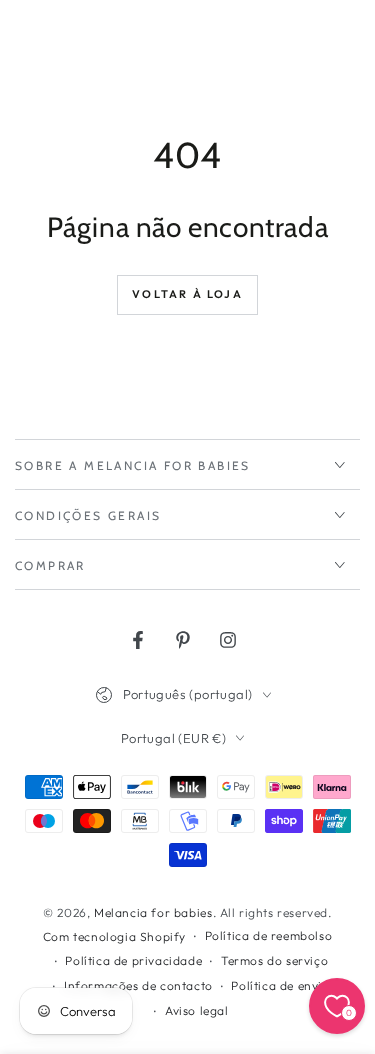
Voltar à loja (187, 294)
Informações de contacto (138, 985)
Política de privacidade (133, 960)
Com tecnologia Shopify (114, 936)
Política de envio (280, 985)
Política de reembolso (269, 935)
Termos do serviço (274, 960)
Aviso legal (197, 1010)
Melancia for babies (153, 912)
